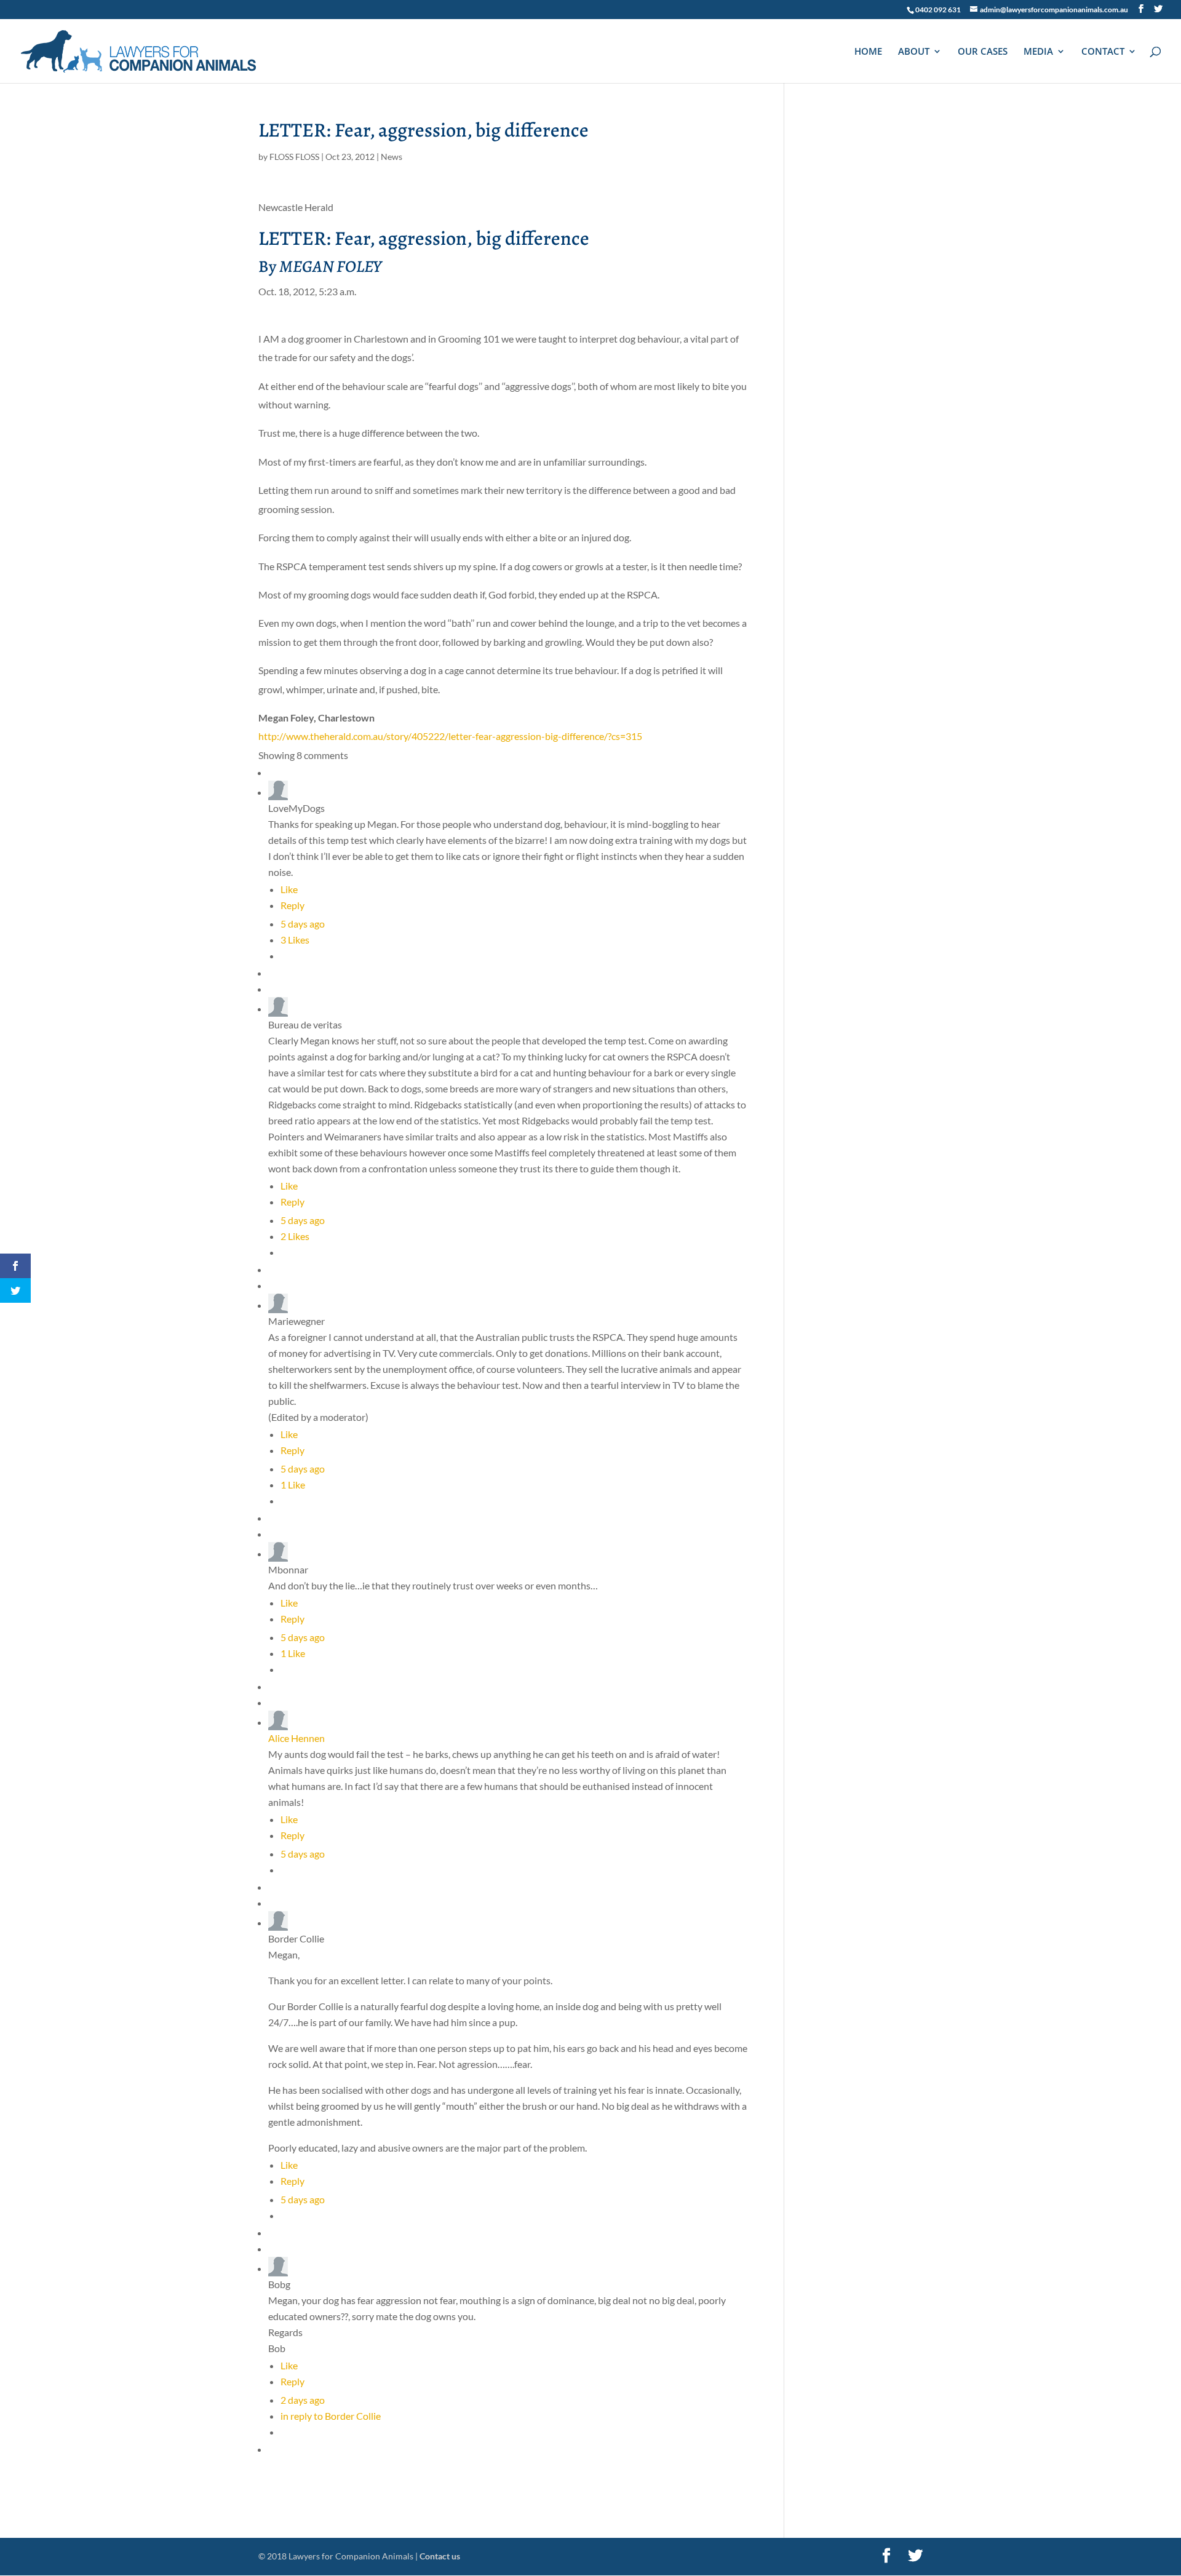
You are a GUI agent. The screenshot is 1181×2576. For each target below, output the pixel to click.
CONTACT (1103, 52)
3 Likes (295, 940)
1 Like (293, 1485)
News (392, 157)
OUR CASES (983, 52)
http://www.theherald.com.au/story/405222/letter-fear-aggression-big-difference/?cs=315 (450, 736)
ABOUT (914, 52)
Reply (292, 905)
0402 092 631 (938, 10)
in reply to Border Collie (331, 2416)
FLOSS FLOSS (294, 157)
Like (289, 889)
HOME (868, 52)
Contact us (440, 2556)
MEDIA (1038, 52)
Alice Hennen (296, 1738)
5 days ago (303, 924)
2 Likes (295, 1236)
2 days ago (303, 2400)
